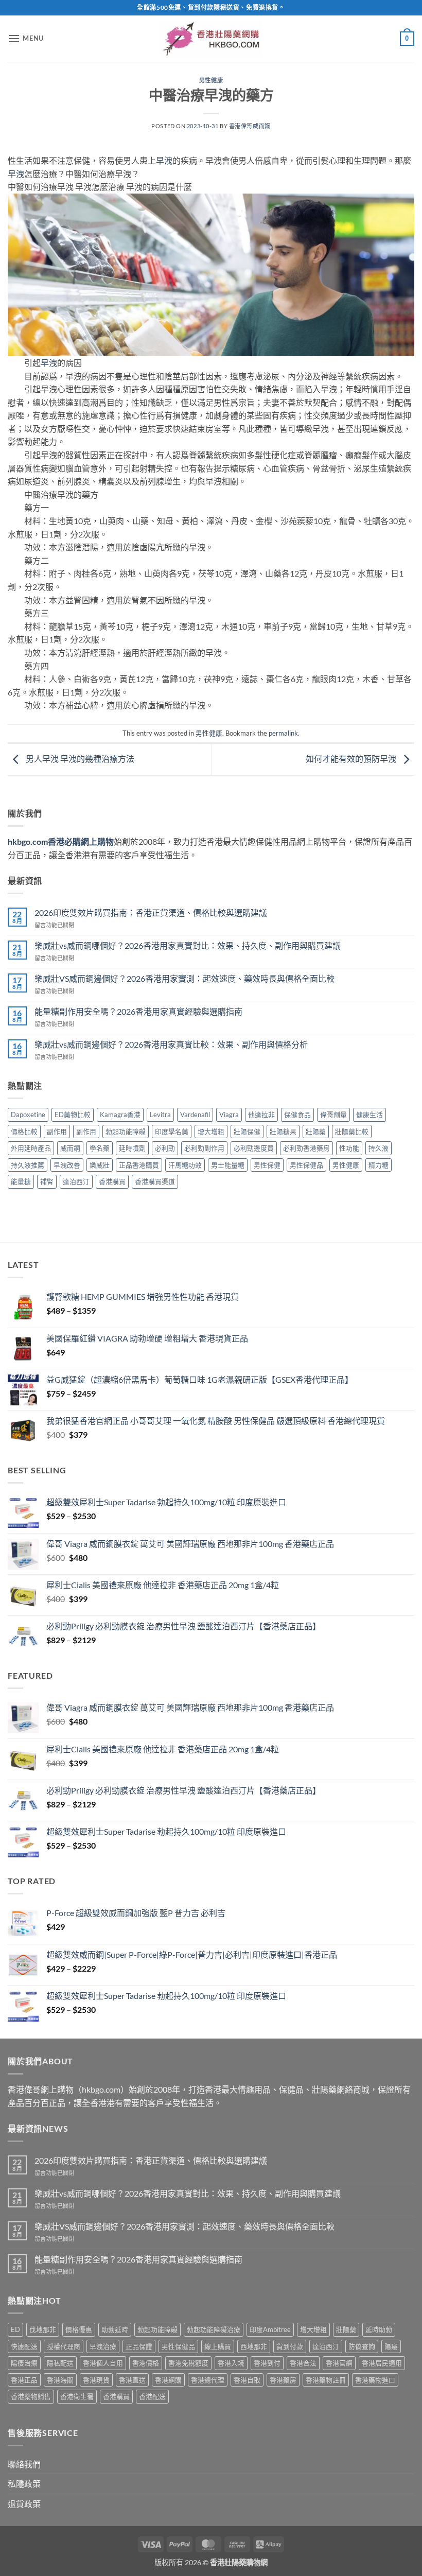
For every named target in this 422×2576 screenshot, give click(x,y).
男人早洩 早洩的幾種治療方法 (79, 759)
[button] (26, 38)
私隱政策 (24, 2484)
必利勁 (165, 1148)
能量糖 (21, 1181)
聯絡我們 (24, 2464)
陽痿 (391, 2346)
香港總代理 (208, 2380)
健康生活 (370, 1115)
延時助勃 (379, 2329)
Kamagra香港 (120, 1115)
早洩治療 (103, 2346)
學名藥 (100, 1148)
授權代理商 (64, 2346)
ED (15, 2329)
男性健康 (211, 80)
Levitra (160, 1115)
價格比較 (24, 1132)
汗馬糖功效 (185, 1165)
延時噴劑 (132, 1148)
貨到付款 (290, 2346)
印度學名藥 (172, 1132)
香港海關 (60, 2380)
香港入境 (231, 2363)
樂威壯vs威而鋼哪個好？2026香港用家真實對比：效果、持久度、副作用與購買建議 (188, 945)
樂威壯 (100, 1165)
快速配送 (24, 2346)
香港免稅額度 (188, 2363)
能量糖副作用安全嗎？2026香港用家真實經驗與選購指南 (138, 1011)
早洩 (164, 160)
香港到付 (267, 2363)
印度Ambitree (270, 2329)
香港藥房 (283, 2380)
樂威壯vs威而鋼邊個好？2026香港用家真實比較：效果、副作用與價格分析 (171, 1044)
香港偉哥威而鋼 (250, 126)
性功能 (349, 1148)
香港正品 (24, 2380)
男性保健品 (306, 1165)
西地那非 (254, 2346)
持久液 (379, 1148)
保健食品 (297, 1115)
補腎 (47, 1181)
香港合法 (303, 2363)
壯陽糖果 (283, 1132)
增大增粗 (211, 1132)
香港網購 (168, 2380)
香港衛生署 (77, 2396)
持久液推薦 (28, 1165)
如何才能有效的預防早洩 (352, 759)
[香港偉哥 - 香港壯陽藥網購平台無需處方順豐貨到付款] (211, 38)
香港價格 (146, 2363)
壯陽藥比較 (352, 1132)
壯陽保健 (247, 1132)
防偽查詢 (362, 2346)
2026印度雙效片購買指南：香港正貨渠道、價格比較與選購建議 (151, 912)
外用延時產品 (31, 1148)
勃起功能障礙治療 (214, 2329)
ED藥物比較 (73, 1115)
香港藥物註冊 (326, 2380)
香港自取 (247, 2380)
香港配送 (152, 2396)
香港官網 (339, 2363)
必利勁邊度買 (254, 1148)
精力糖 (379, 1165)
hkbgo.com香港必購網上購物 (61, 841)
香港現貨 (96, 2380)
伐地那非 (43, 2329)
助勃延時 (115, 2329)
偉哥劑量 (333, 1115)
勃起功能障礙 (126, 1132)
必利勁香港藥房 (306, 1148)
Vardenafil (195, 1115)
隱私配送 (60, 2363)
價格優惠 (79, 2329)
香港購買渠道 (155, 1181)
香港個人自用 (103, 2363)
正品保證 (139, 2346)
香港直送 (132, 2380)
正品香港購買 (139, 1165)
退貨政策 (24, 2504)
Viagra (229, 1115)
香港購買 (112, 1181)
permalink (283, 733)
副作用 (57, 1132)
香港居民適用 (382, 2363)
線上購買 (218, 2346)
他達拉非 (261, 1115)
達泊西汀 (76, 1181)
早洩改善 (67, 1165)
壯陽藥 (316, 1132)
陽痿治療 (24, 2363)
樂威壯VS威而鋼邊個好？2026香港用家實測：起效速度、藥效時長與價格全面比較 (184, 978)
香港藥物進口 (375, 2380)
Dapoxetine (28, 1115)
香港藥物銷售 (31, 2396)
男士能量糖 (228, 1165)
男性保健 (267, 1165)
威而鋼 (70, 1148)
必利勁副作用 (204, 1148)
